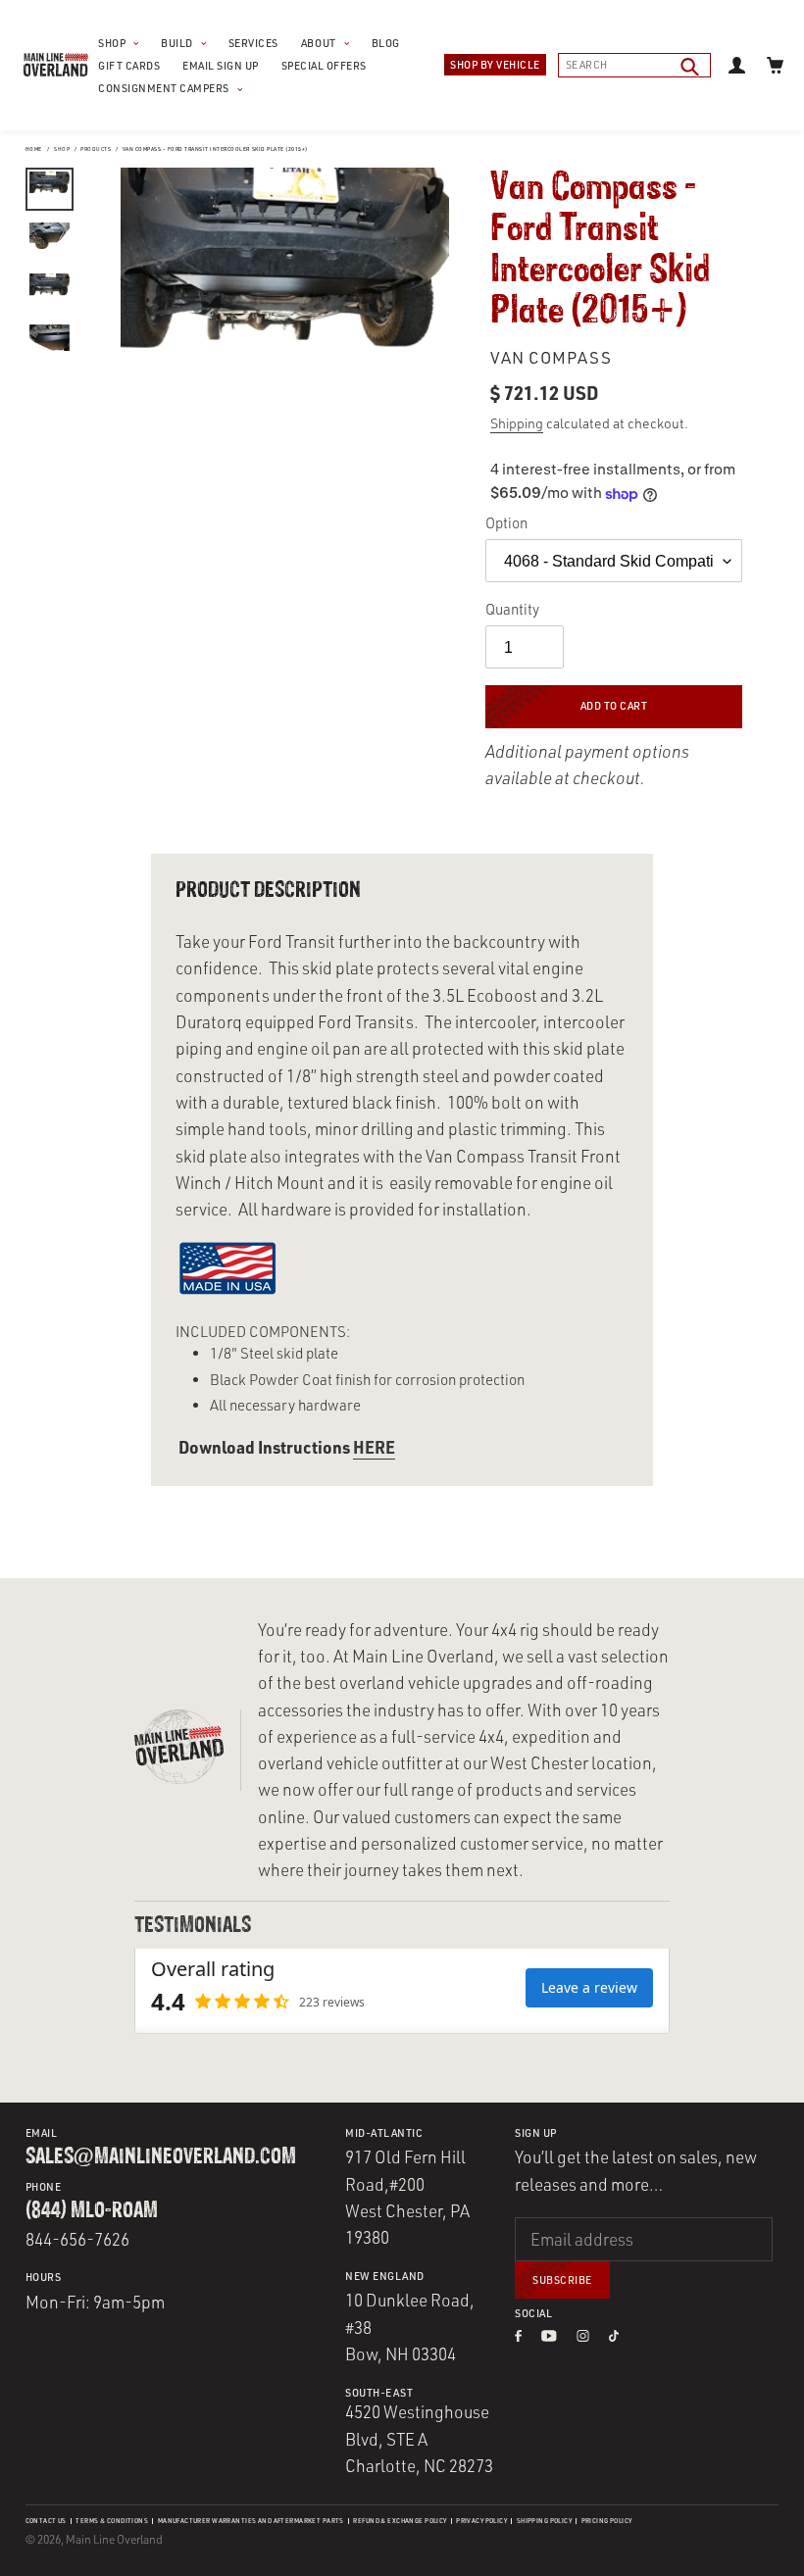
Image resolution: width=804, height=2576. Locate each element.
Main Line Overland (114, 2539)
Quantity (512, 609)
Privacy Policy (481, 2521)
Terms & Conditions (112, 2521)
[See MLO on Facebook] (518, 2336)
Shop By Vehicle (495, 65)
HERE (374, 1447)
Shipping (517, 423)
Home (34, 149)
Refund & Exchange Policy (400, 2521)
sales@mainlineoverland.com (161, 2157)
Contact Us (46, 2521)
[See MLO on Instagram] (582, 2336)
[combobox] (634, 65)
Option (506, 523)
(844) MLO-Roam (92, 2211)
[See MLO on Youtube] (550, 2336)
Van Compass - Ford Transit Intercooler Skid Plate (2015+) (215, 149)
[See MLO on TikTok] (614, 2336)
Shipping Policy (544, 2521)
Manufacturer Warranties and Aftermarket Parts (251, 2521)
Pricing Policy (607, 2521)
